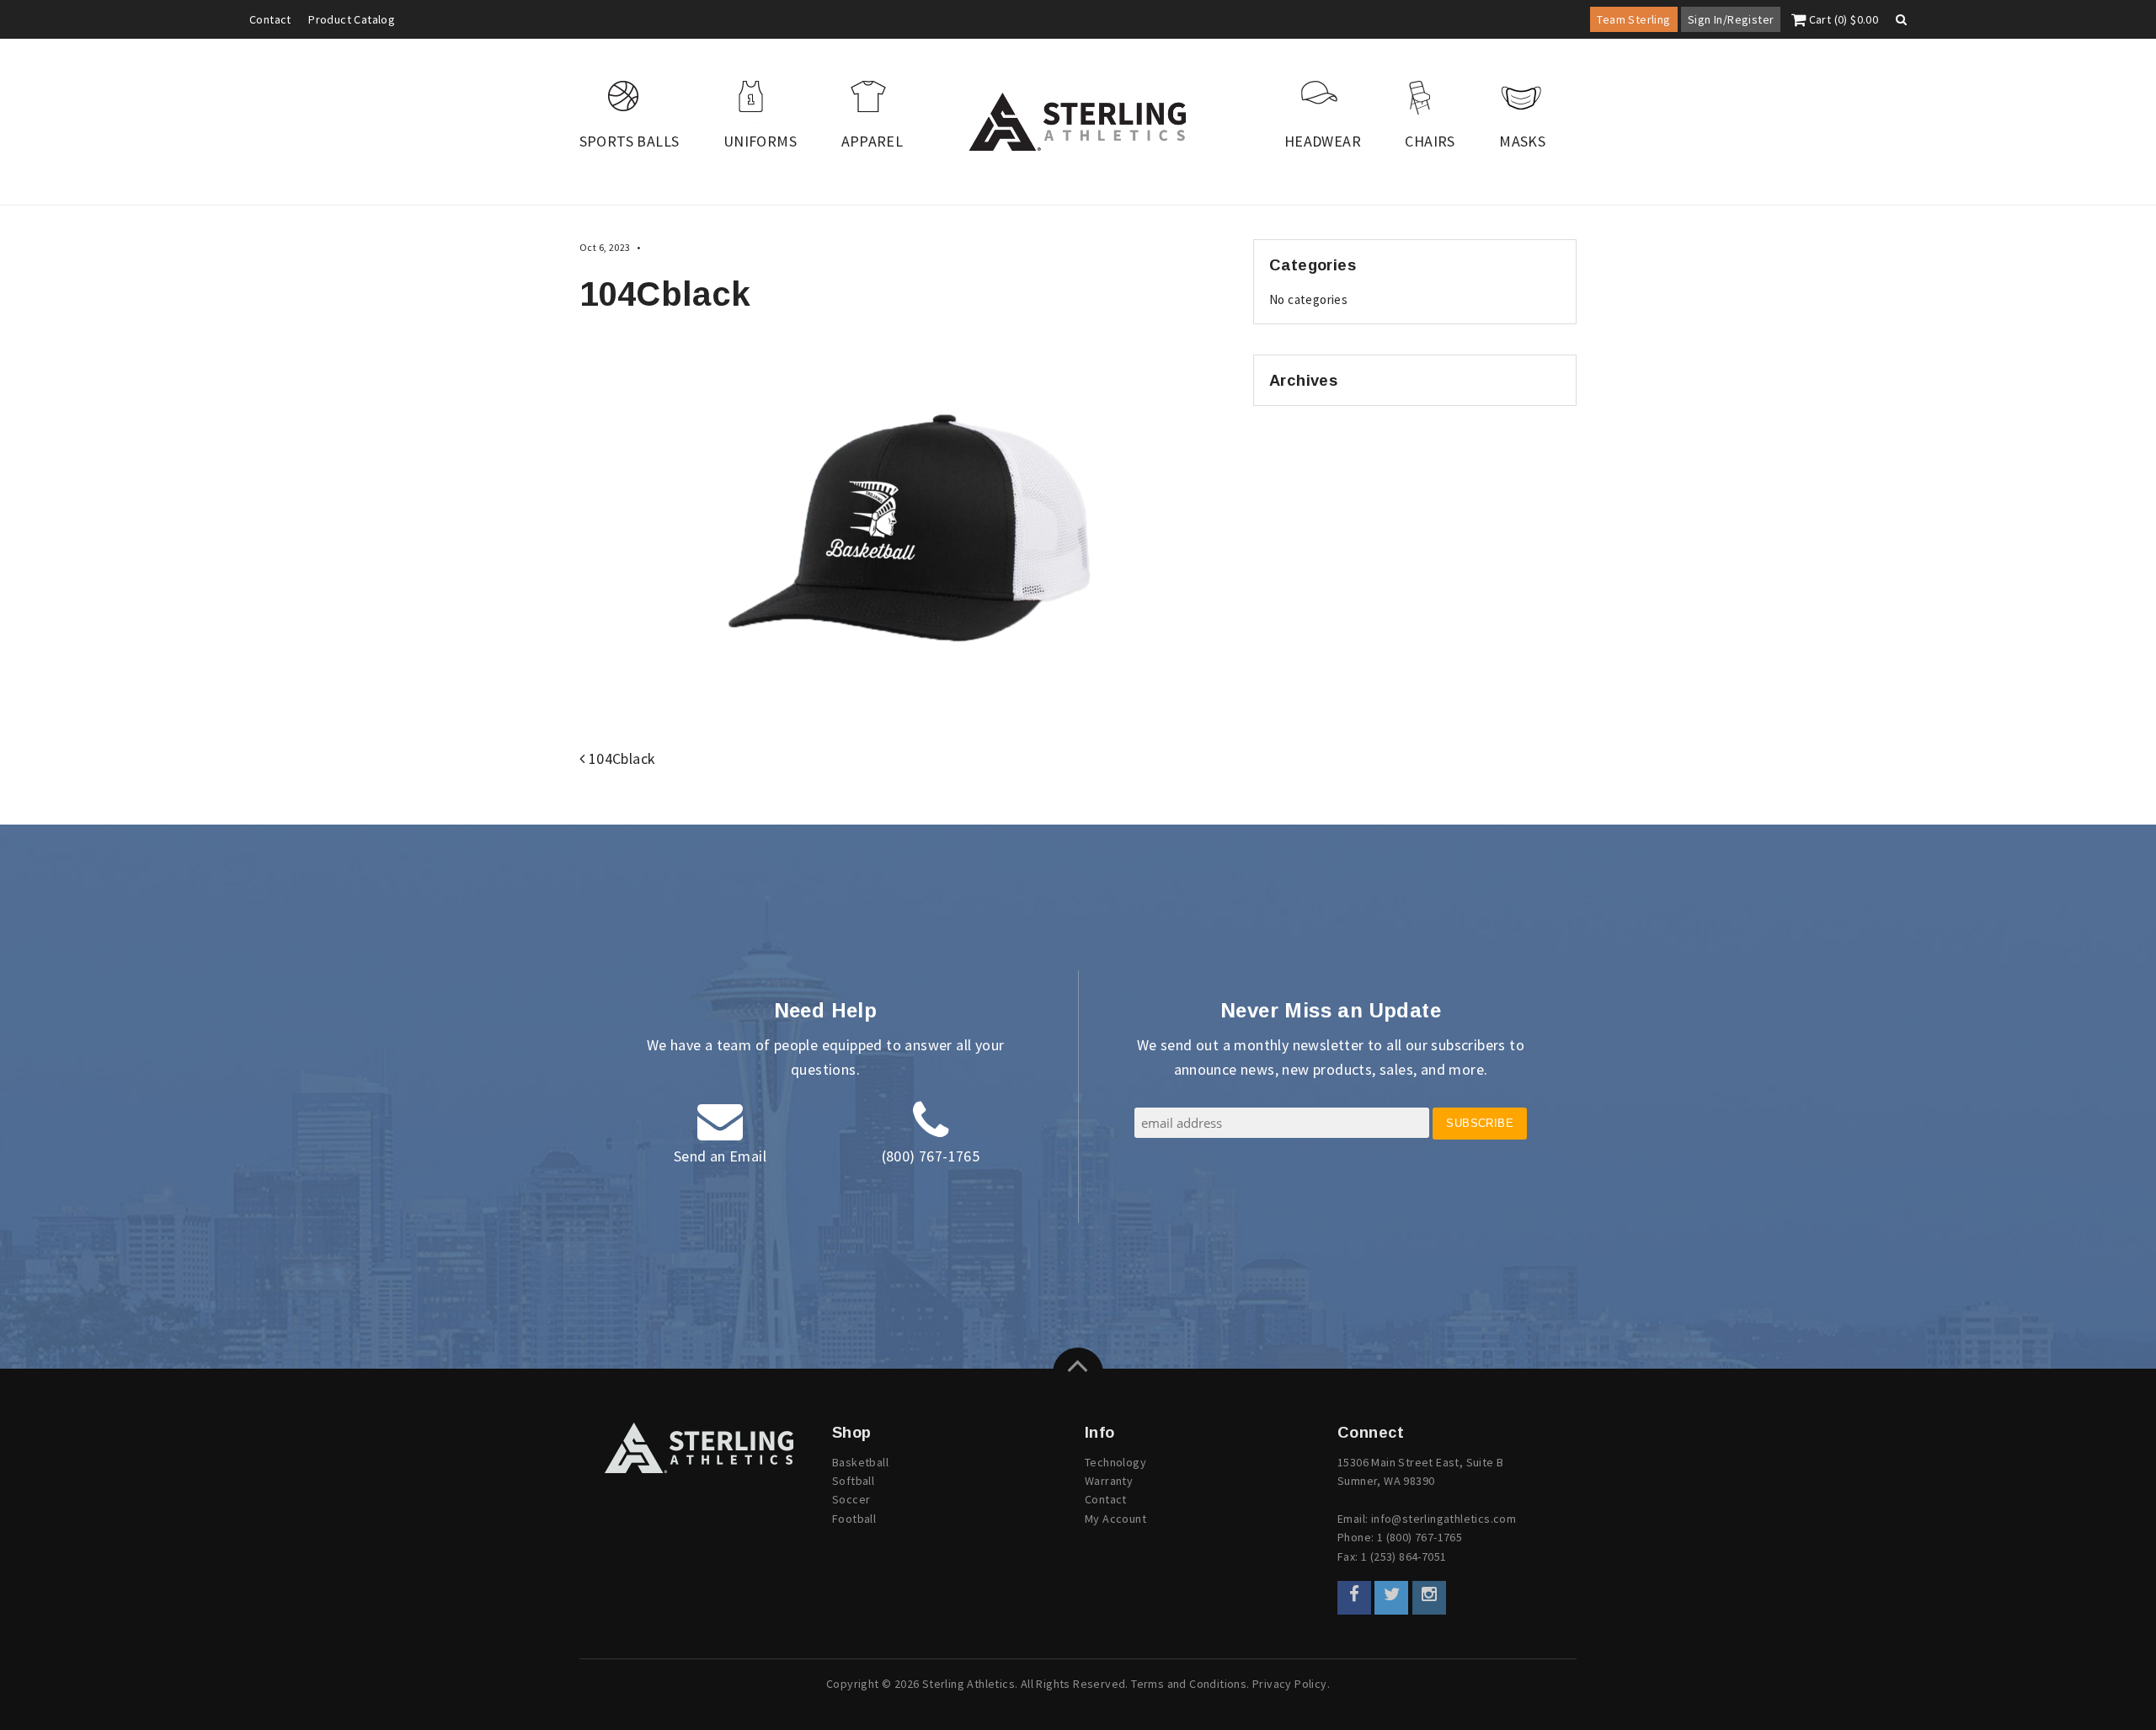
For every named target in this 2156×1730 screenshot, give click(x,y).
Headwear (1323, 141)
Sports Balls (630, 141)
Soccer (851, 1499)
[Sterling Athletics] (1078, 122)
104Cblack (620, 758)
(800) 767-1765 (931, 1156)
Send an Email (720, 1156)
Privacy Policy (1290, 1684)
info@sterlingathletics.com (1444, 1519)
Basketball (860, 1462)
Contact (270, 19)
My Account (1115, 1519)
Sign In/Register (1731, 19)
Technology (1115, 1462)
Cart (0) (1842, 19)
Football (854, 1519)
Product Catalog (352, 19)
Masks (1522, 141)
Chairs (1430, 141)
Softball (853, 1481)
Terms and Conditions (1189, 1684)
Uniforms (760, 141)
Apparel (873, 141)
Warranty (1109, 1481)
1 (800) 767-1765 (1420, 1537)
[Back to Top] (1078, 1373)
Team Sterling (1633, 19)
